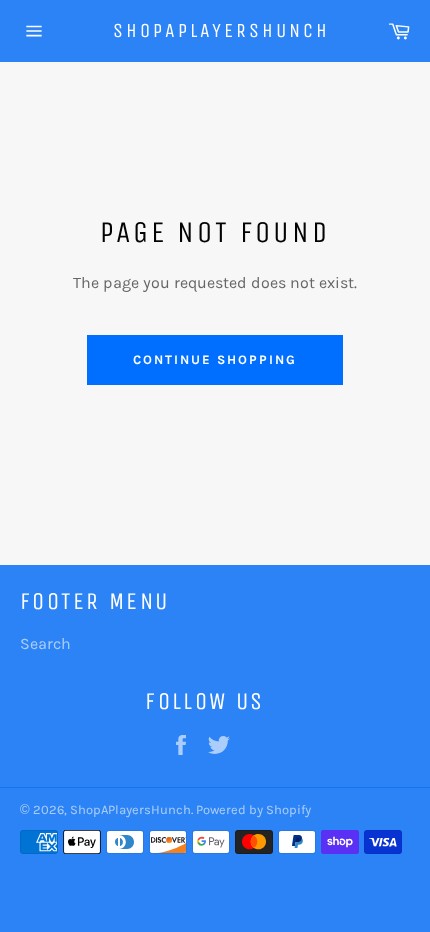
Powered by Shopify (253, 809)
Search (45, 643)
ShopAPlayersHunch (215, 30)
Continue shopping (214, 359)
